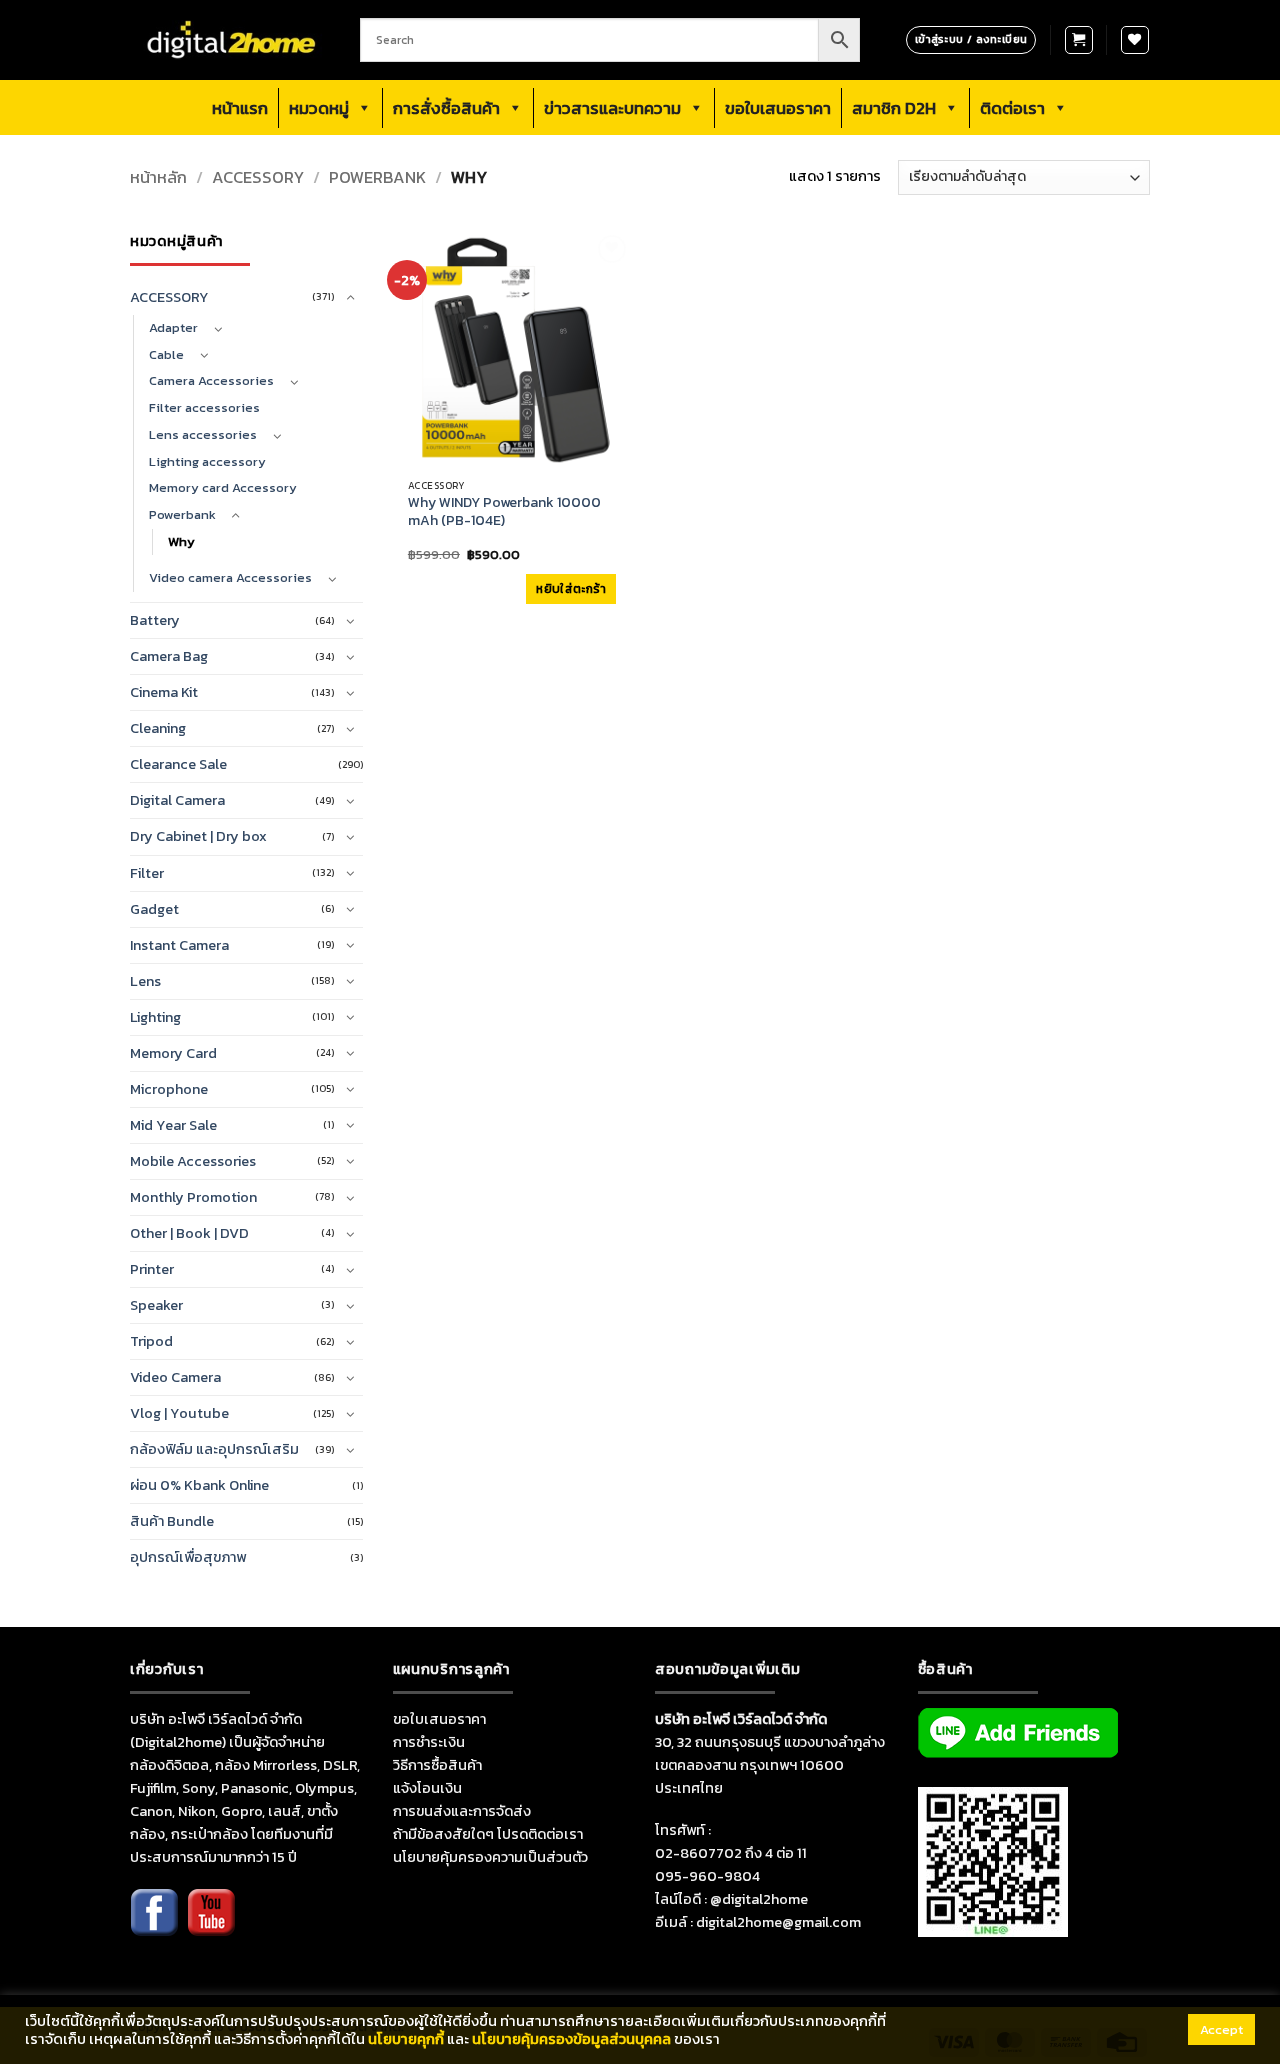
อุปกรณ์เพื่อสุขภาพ (188, 1557)
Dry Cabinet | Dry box (198, 836)
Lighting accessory (207, 461)
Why (181, 541)
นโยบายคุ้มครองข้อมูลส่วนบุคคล (571, 2039)
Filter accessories (204, 407)
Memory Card (173, 1053)
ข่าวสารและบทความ (612, 108)
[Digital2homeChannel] (211, 1926)
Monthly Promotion (193, 1197)
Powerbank (377, 177)
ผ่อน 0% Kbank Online (199, 1485)
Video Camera (175, 1377)
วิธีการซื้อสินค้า (437, 1765)
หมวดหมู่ (319, 108)
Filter (147, 873)
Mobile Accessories (193, 1161)
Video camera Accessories (230, 577)
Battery (155, 620)
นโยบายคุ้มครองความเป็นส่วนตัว (490, 1857)
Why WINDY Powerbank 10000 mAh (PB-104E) (504, 512)
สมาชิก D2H (894, 108)
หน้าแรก (240, 108)
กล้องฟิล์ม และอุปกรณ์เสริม (214, 1449)
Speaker (156, 1305)
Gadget (154, 909)
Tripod (151, 1341)
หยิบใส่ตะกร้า (571, 589)
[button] (1079, 40)
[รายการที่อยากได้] (1135, 40)
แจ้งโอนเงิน (427, 1788)
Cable (166, 354)
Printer (152, 1269)
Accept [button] (1221, 2029)
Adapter (173, 327)
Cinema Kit (164, 692)
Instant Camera (179, 945)
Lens (145, 981)
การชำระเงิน (429, 1742)
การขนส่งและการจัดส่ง (462, 1811)
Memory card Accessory (223, 487)
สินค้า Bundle (172, 1521)
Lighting (155, 1017)
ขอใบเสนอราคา (778, 108)
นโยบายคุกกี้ (406, 2039)
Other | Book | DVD (189, 1233)
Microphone (169, 1089)
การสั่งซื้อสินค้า (446, 108)
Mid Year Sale (173, 1125)
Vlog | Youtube (179, 1413)
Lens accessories (203, 434)
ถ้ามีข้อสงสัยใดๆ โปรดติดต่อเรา (488, 1834)
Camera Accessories (211, 380)
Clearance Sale (178, 764)
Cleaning (158, 728)
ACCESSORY (258, 177)
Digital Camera (177, 800)
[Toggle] (351, 298)
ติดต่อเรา (1012, 108)
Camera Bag (169, 656)
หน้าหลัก (158, 177)
